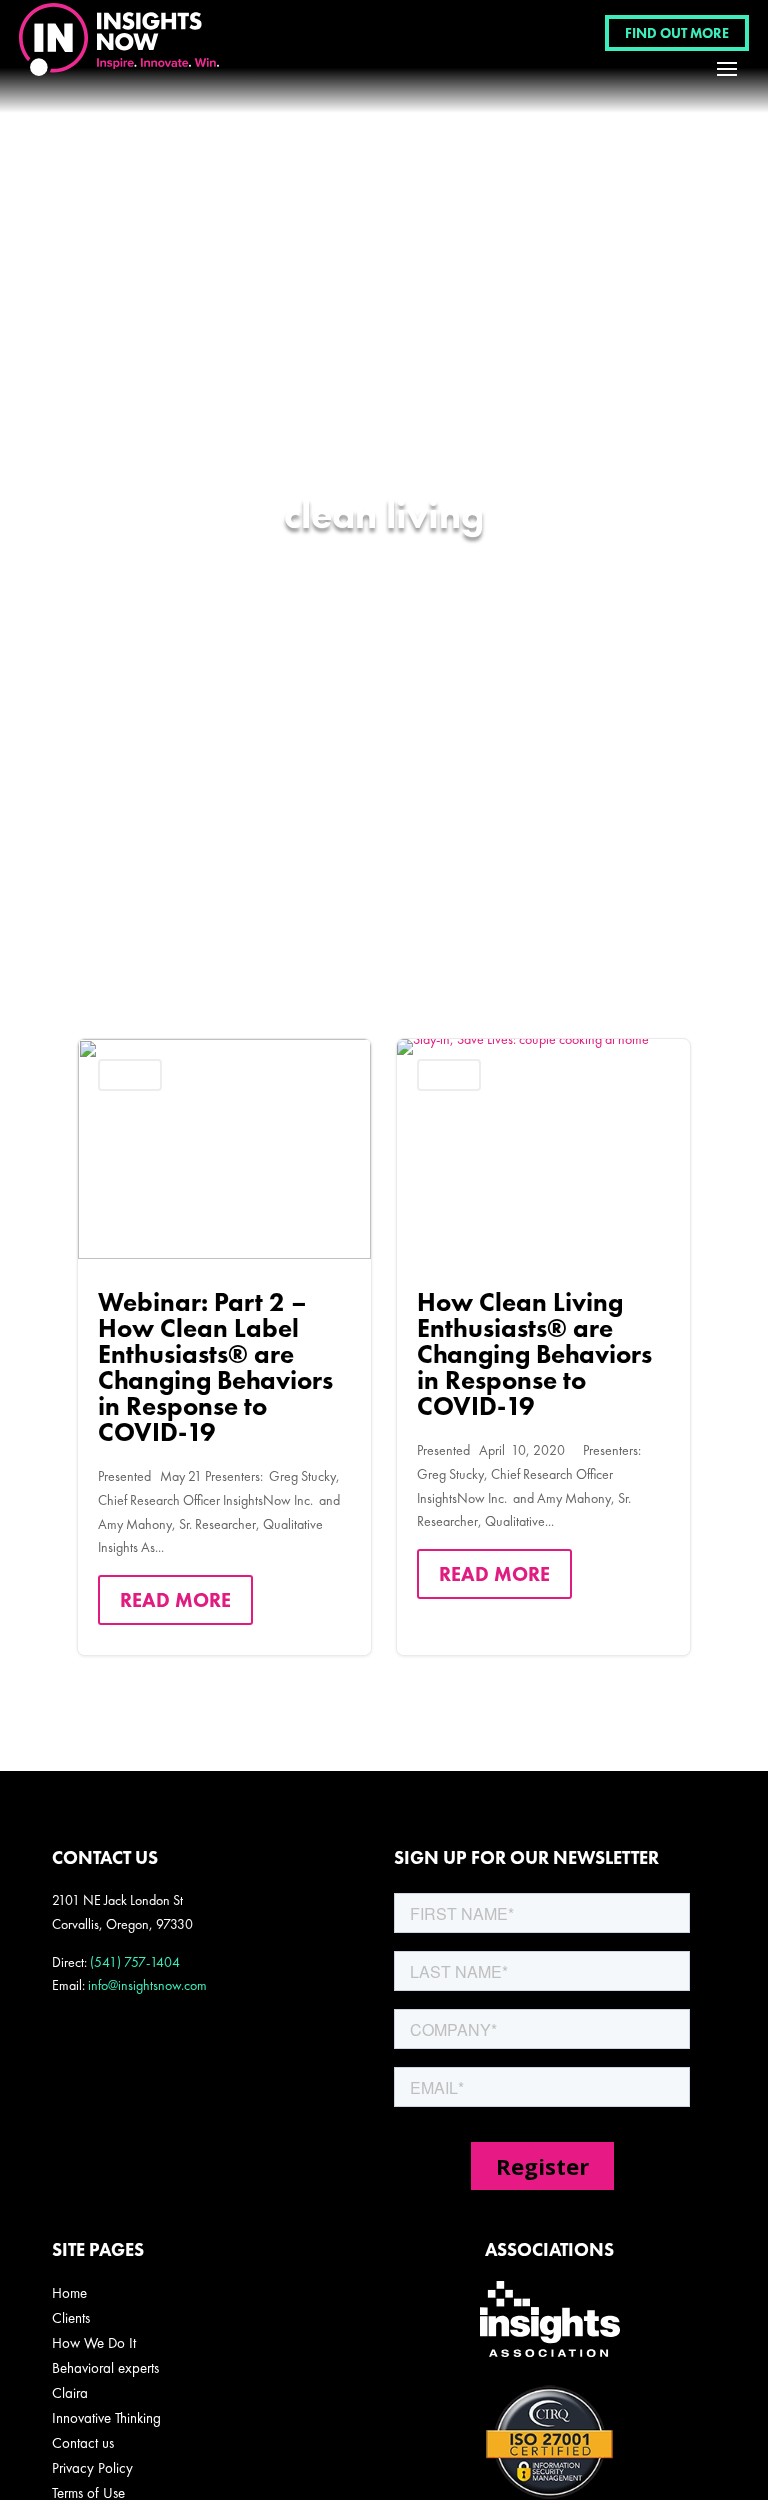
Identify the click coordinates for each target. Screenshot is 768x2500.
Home (69, 2293)
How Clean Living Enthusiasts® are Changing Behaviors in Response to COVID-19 (543, 1347)
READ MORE (175, 1600)
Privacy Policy (92, 2468)
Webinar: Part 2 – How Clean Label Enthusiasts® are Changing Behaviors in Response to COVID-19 (224, 1347)
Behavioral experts (105, 2368)
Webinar (130, 1074)
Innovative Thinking (106, 2418)
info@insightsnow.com (147, 1985)
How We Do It (94, 2343)
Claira (70, 2393)
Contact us (83, 2443)
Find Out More (677, 33)
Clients (71, 2318)
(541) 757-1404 (135, 1962)
